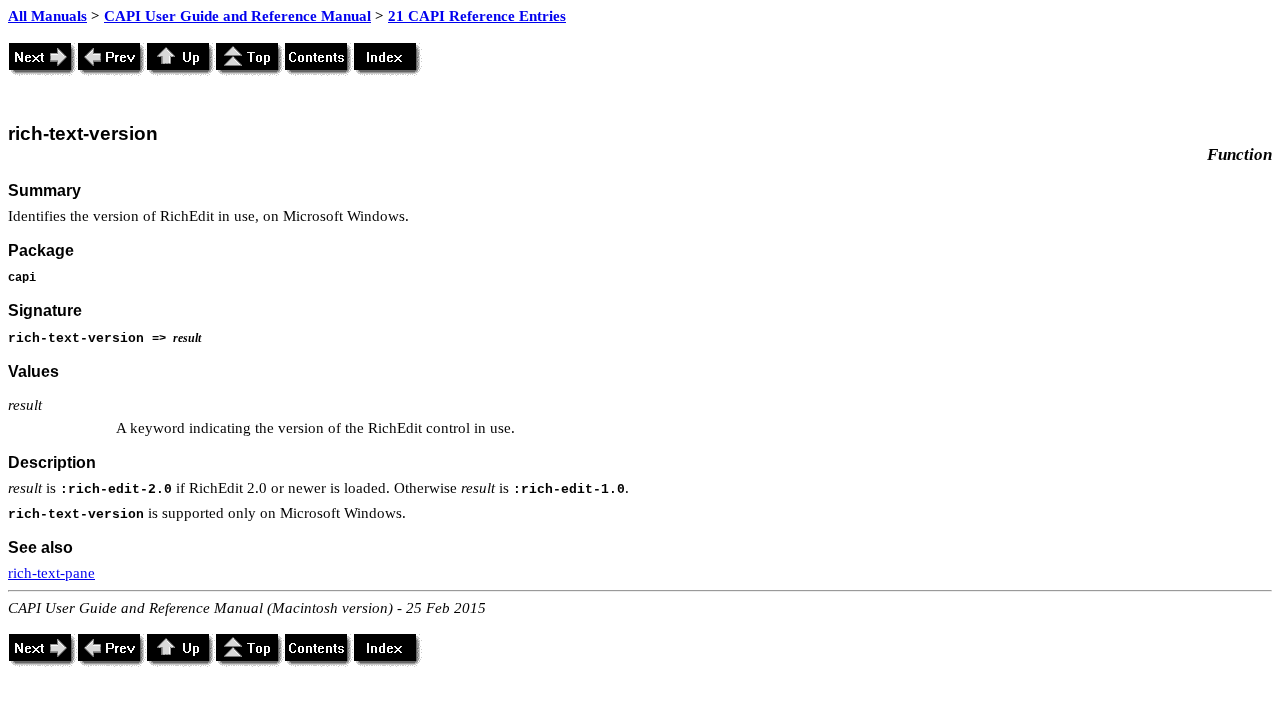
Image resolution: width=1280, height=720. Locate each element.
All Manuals (47, 16)
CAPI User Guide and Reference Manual (237, 16)
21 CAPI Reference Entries (477, 16)
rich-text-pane (51, 573)
